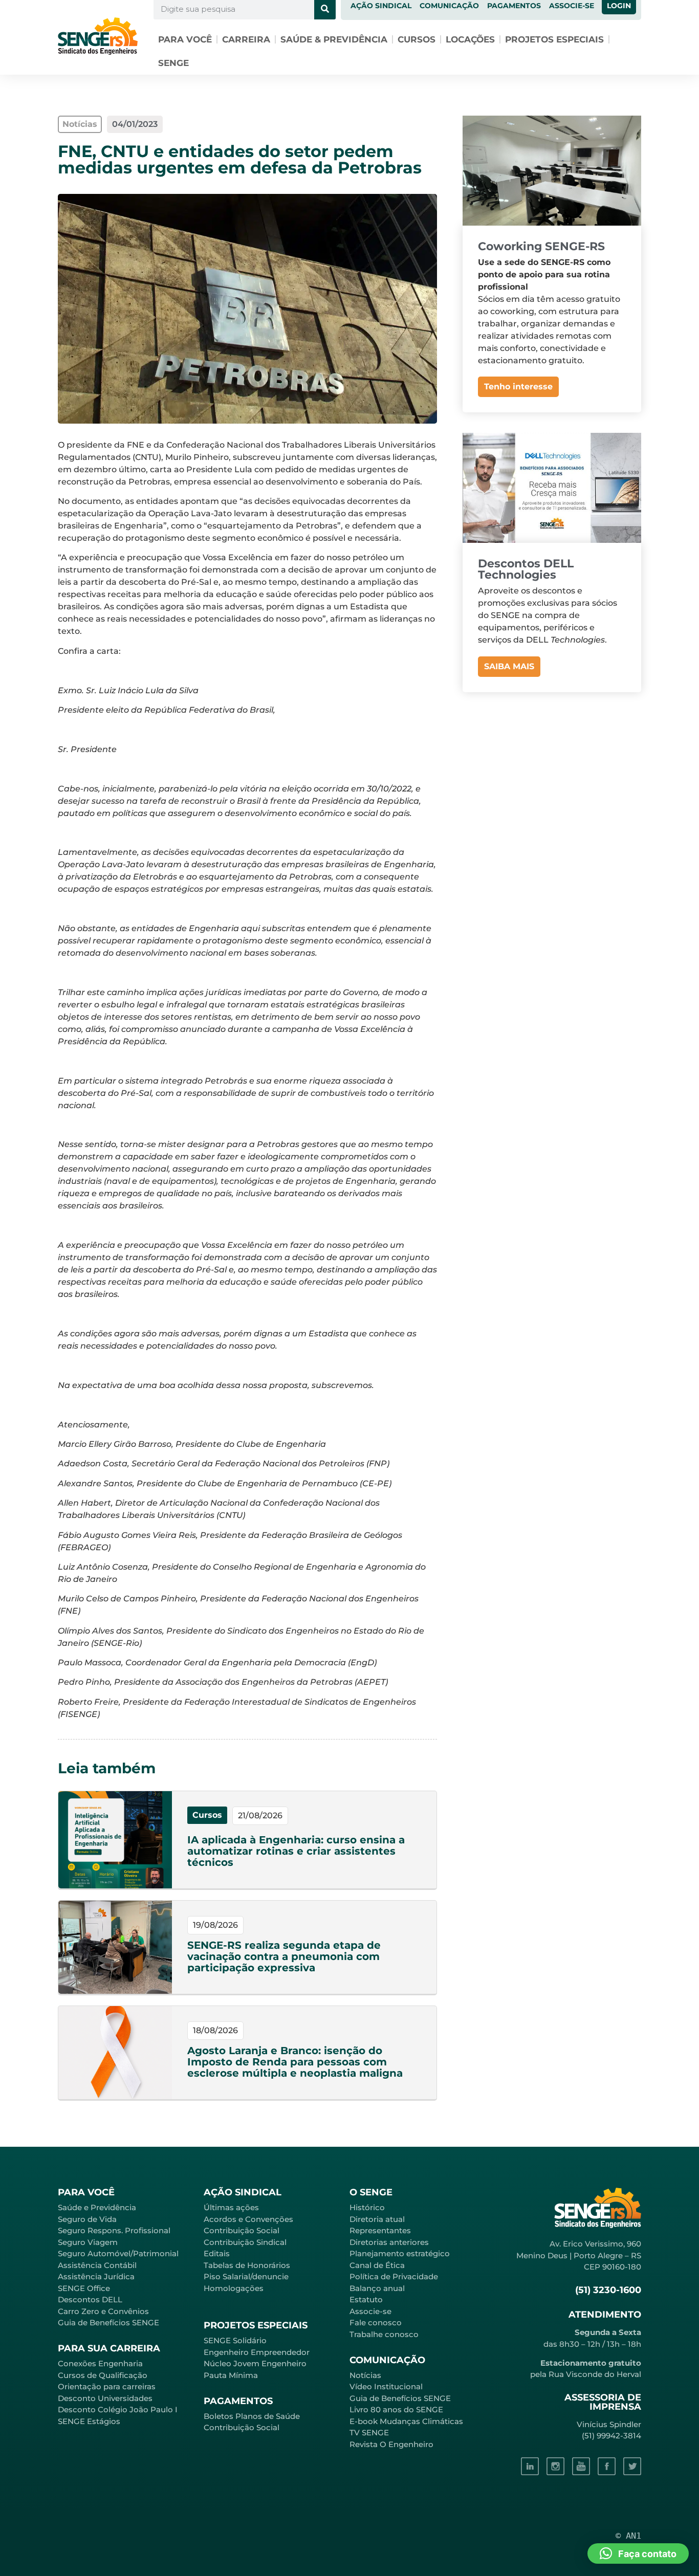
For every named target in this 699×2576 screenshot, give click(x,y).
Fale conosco (376, 2322)
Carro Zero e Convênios (103, 2311)
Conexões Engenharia (100, 2363)
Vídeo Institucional (386, 2386)
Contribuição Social (242, 2230)
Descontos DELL (90, 2299)
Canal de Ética (377, 2265)
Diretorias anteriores (389, 2242)
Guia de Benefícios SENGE (108, 2322)
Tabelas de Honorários (247, 2265)
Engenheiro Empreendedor (257, 2352)
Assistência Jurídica (96, 2276)
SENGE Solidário (235, 2340)
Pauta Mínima (231, 2375)
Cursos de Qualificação (103, 2375)
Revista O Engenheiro (391, 2444)
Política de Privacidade (394, 2276)
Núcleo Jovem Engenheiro (255, 2363)
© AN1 (628, 2536)
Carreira (246, 39)
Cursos (417, 39)
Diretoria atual (377, 2219)
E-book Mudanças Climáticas (406, 2421)
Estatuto (366, 2299)
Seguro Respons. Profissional (114, 2230)
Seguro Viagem (88, 2242)
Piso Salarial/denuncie (246, 2276)
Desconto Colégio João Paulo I (118, 2409)
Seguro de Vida (87, 2219)
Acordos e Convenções (248, 2219)
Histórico (367, 2207)
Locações (470, 39)
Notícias (365, 2375)
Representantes (380, 2230)
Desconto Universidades (105, 2398)
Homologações (234, 2288)
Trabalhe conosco (384, 2334)
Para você (185, 39)
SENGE (173, 63)
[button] (638, 2553)
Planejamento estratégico (400, 2253)
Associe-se (370, 2311)
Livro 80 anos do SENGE (396, 2409)
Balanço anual (377, 2288)
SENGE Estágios (89, 2421)
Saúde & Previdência (334, 39)
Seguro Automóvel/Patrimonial (118, 2253)
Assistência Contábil (97, 2265)
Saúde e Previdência (97, 2207)
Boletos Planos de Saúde (252, 2416)
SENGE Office (84, 2288)
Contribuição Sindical (245, 2242)
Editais (217, 2253)
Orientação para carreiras (107, 2386)
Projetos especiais (554, 39)
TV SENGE (369, 2432)
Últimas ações (231, 2207)
